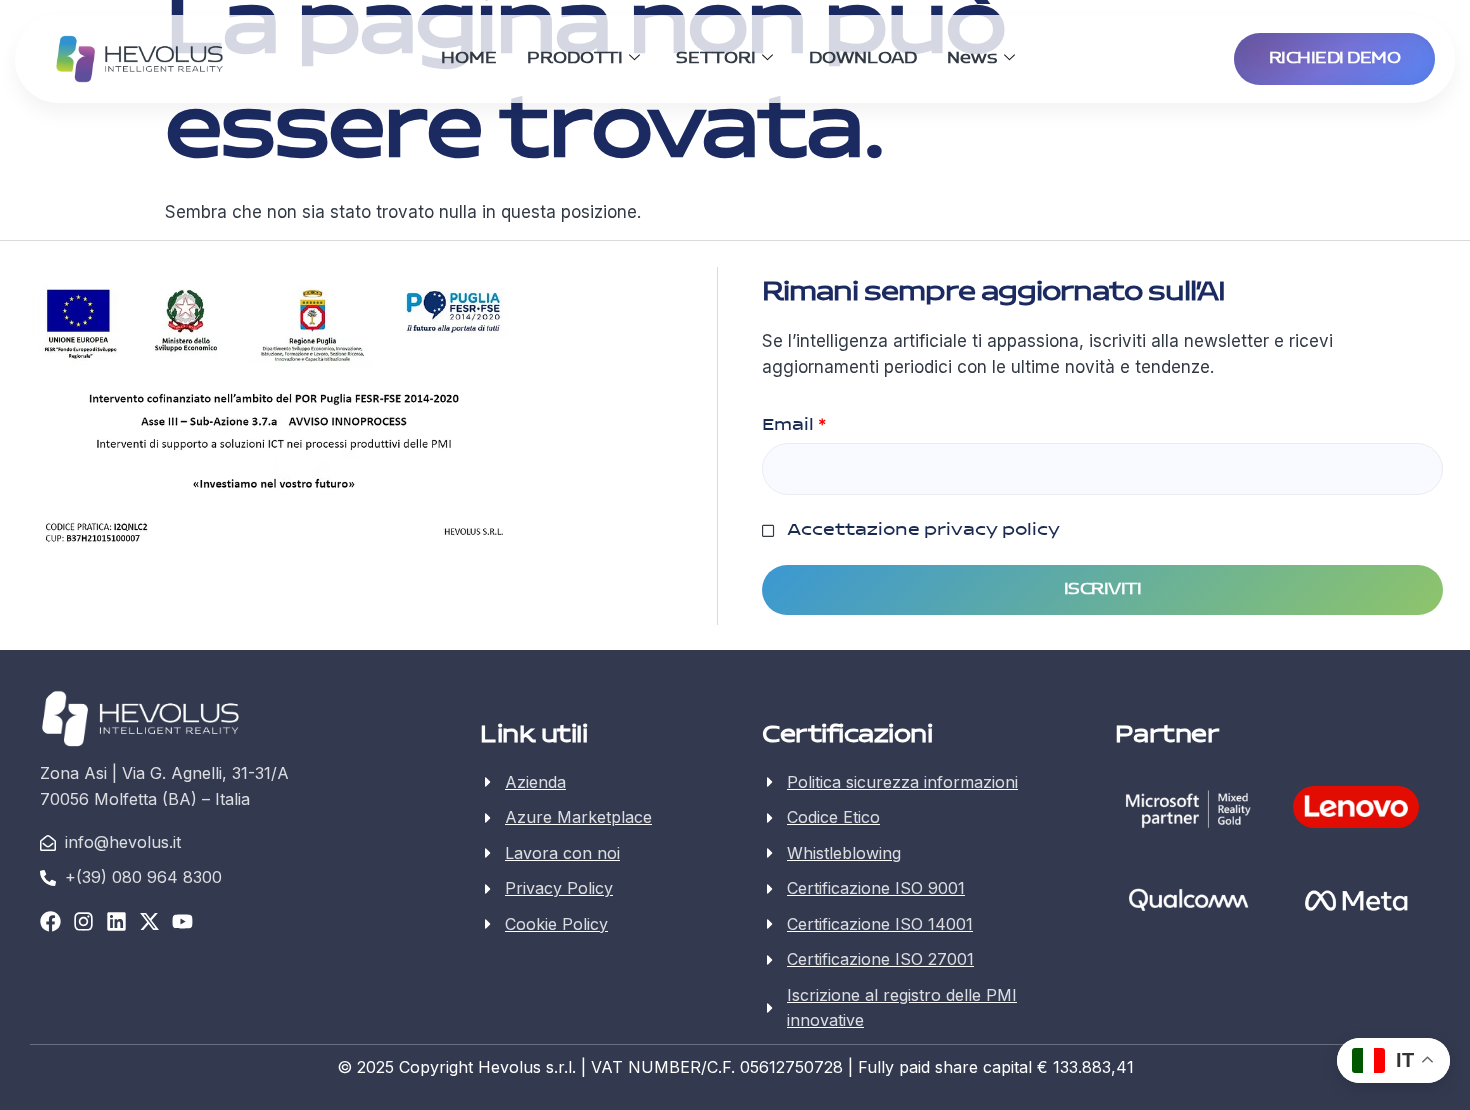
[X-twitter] (149, 921)
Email (794, 425)
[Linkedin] (116, 921)
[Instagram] (83, 921)
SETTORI (716, 58)
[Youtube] (182, 921)
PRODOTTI (575, 58)
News (972, 58)
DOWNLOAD (863, 58)
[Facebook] (50, 921)
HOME (469, 58)
